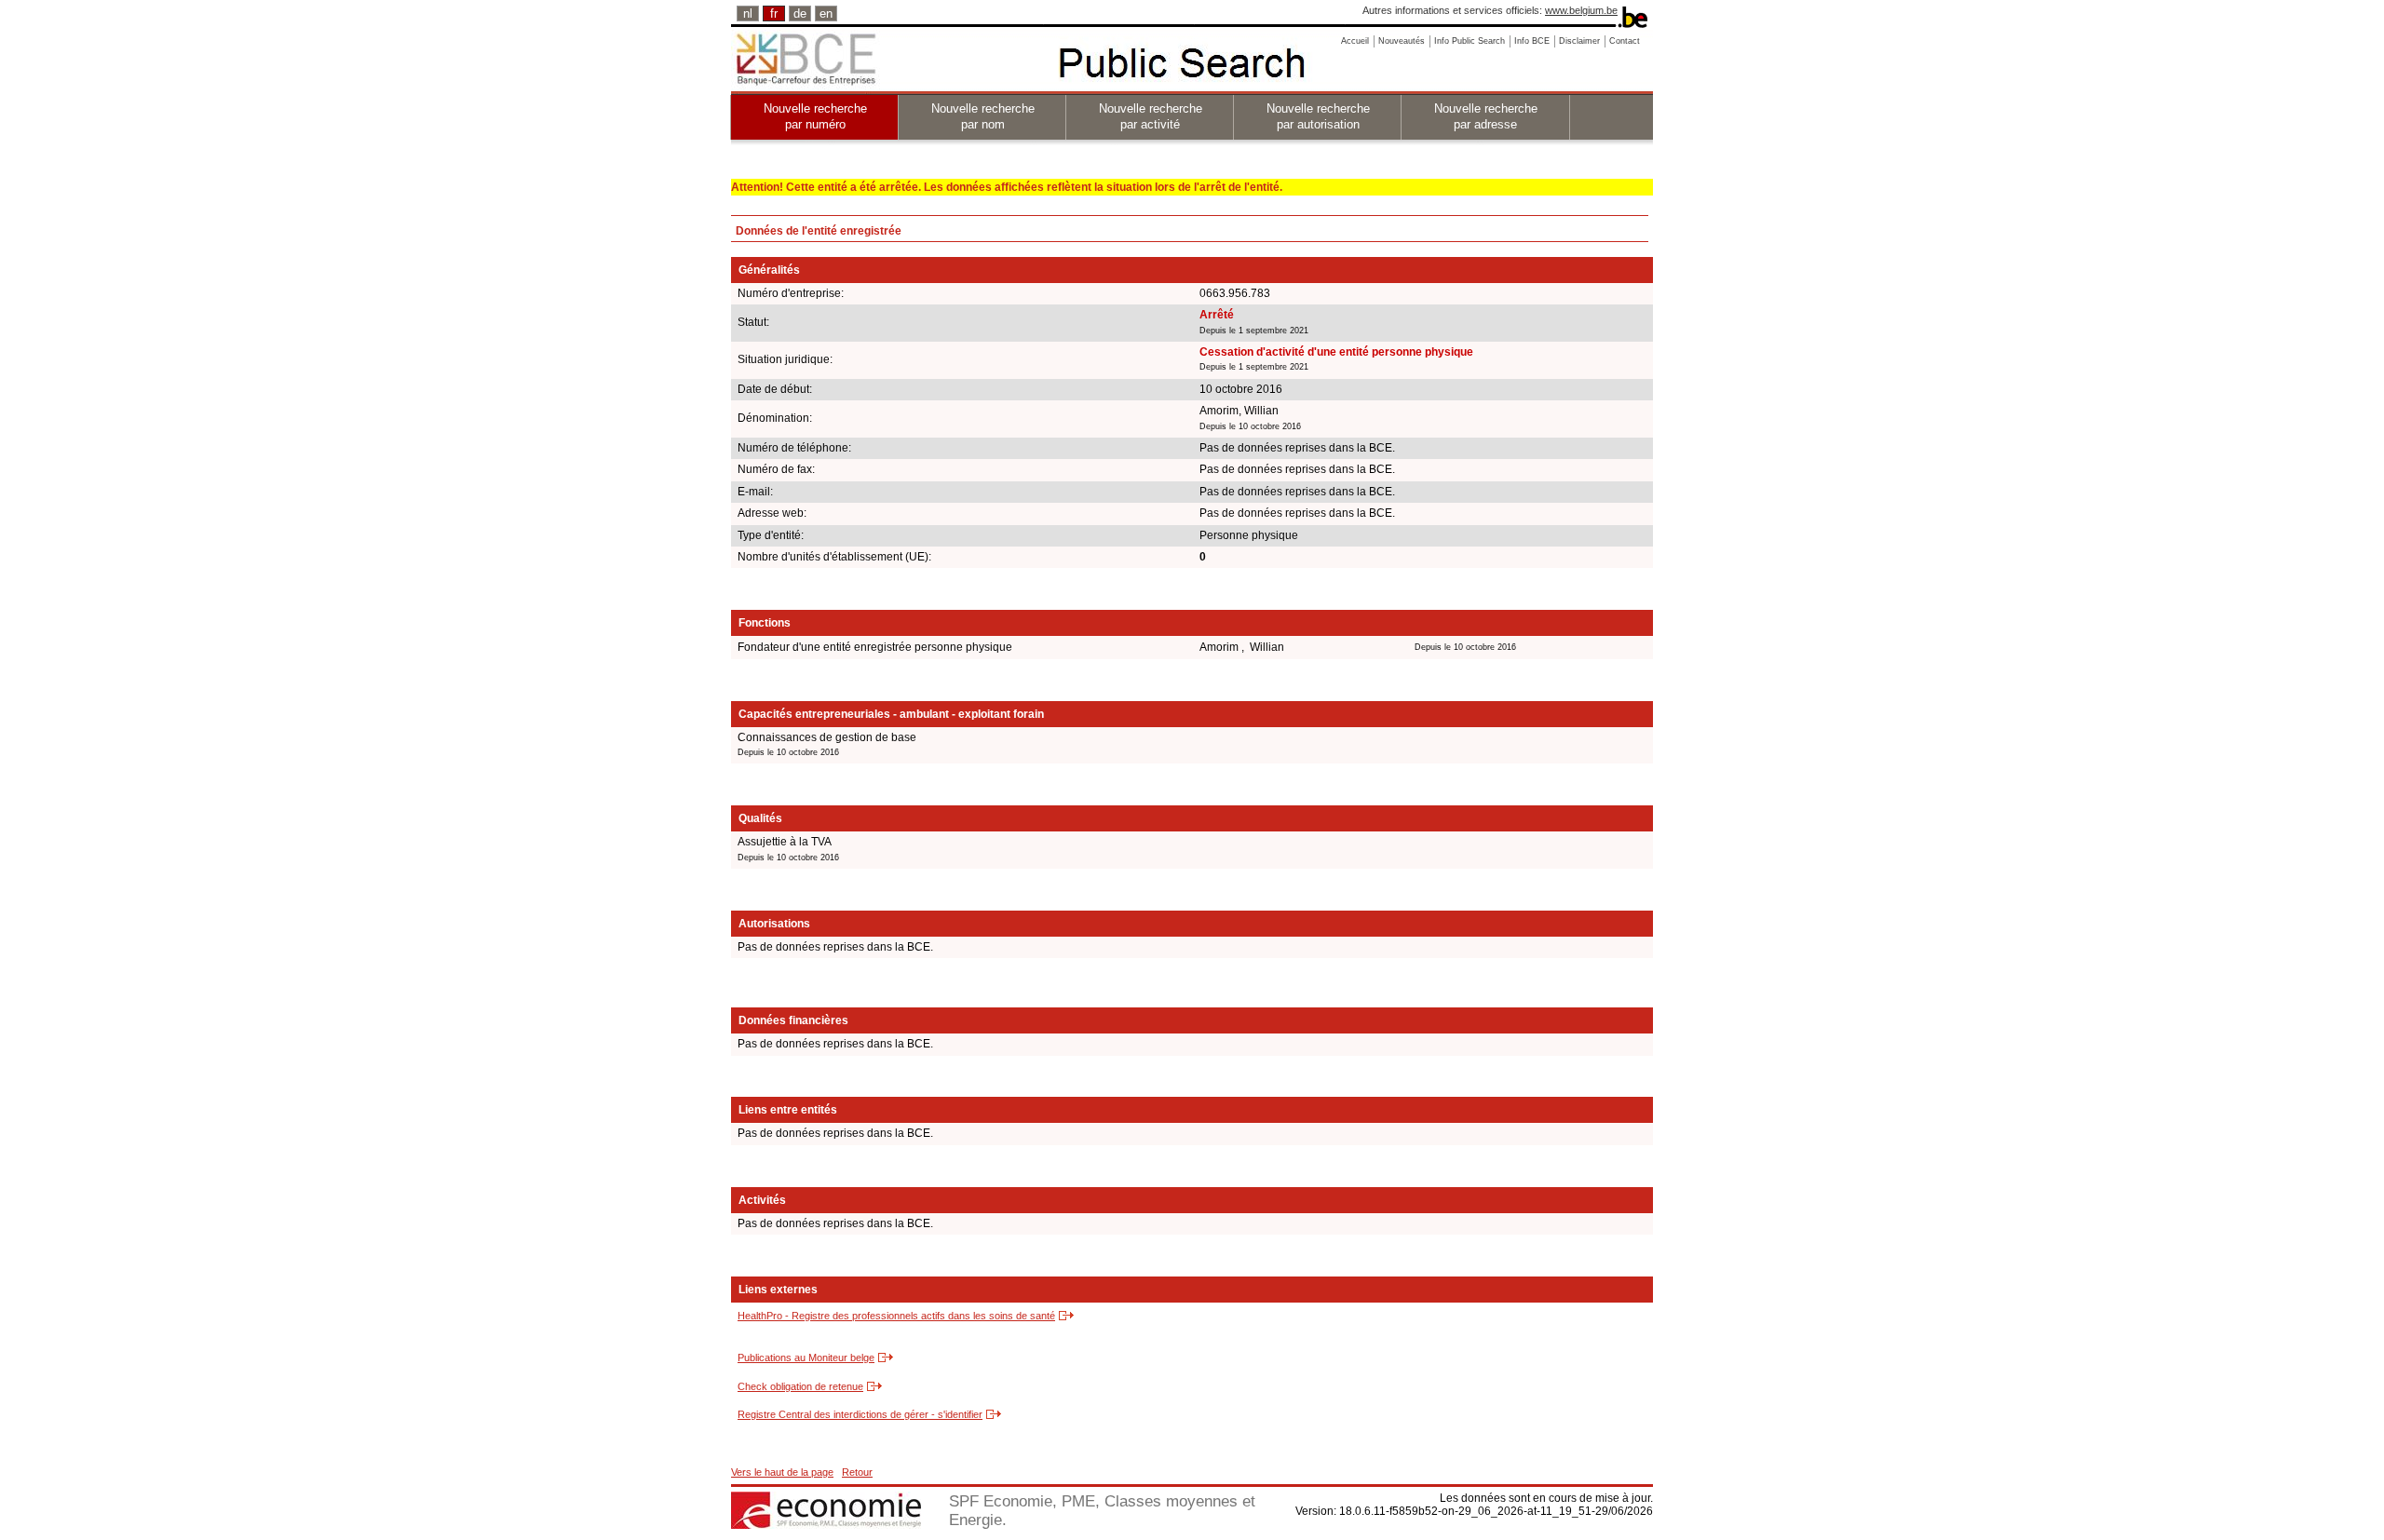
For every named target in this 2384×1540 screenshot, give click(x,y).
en (826, 14)
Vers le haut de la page (782, 1472)
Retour (857, 1472)
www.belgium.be (1581, 10)
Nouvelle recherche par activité (1151, 116)
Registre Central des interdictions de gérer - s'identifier (860, 1414)
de (800, 14)
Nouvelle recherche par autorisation (1318, 116)
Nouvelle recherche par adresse (1486, 116)
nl (748, 14)
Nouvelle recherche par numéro (815, 116)
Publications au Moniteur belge (806, 1358)
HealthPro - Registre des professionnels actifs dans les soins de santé (896, 1316)
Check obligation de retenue (800, 1386)
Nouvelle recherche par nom (983, 116)
